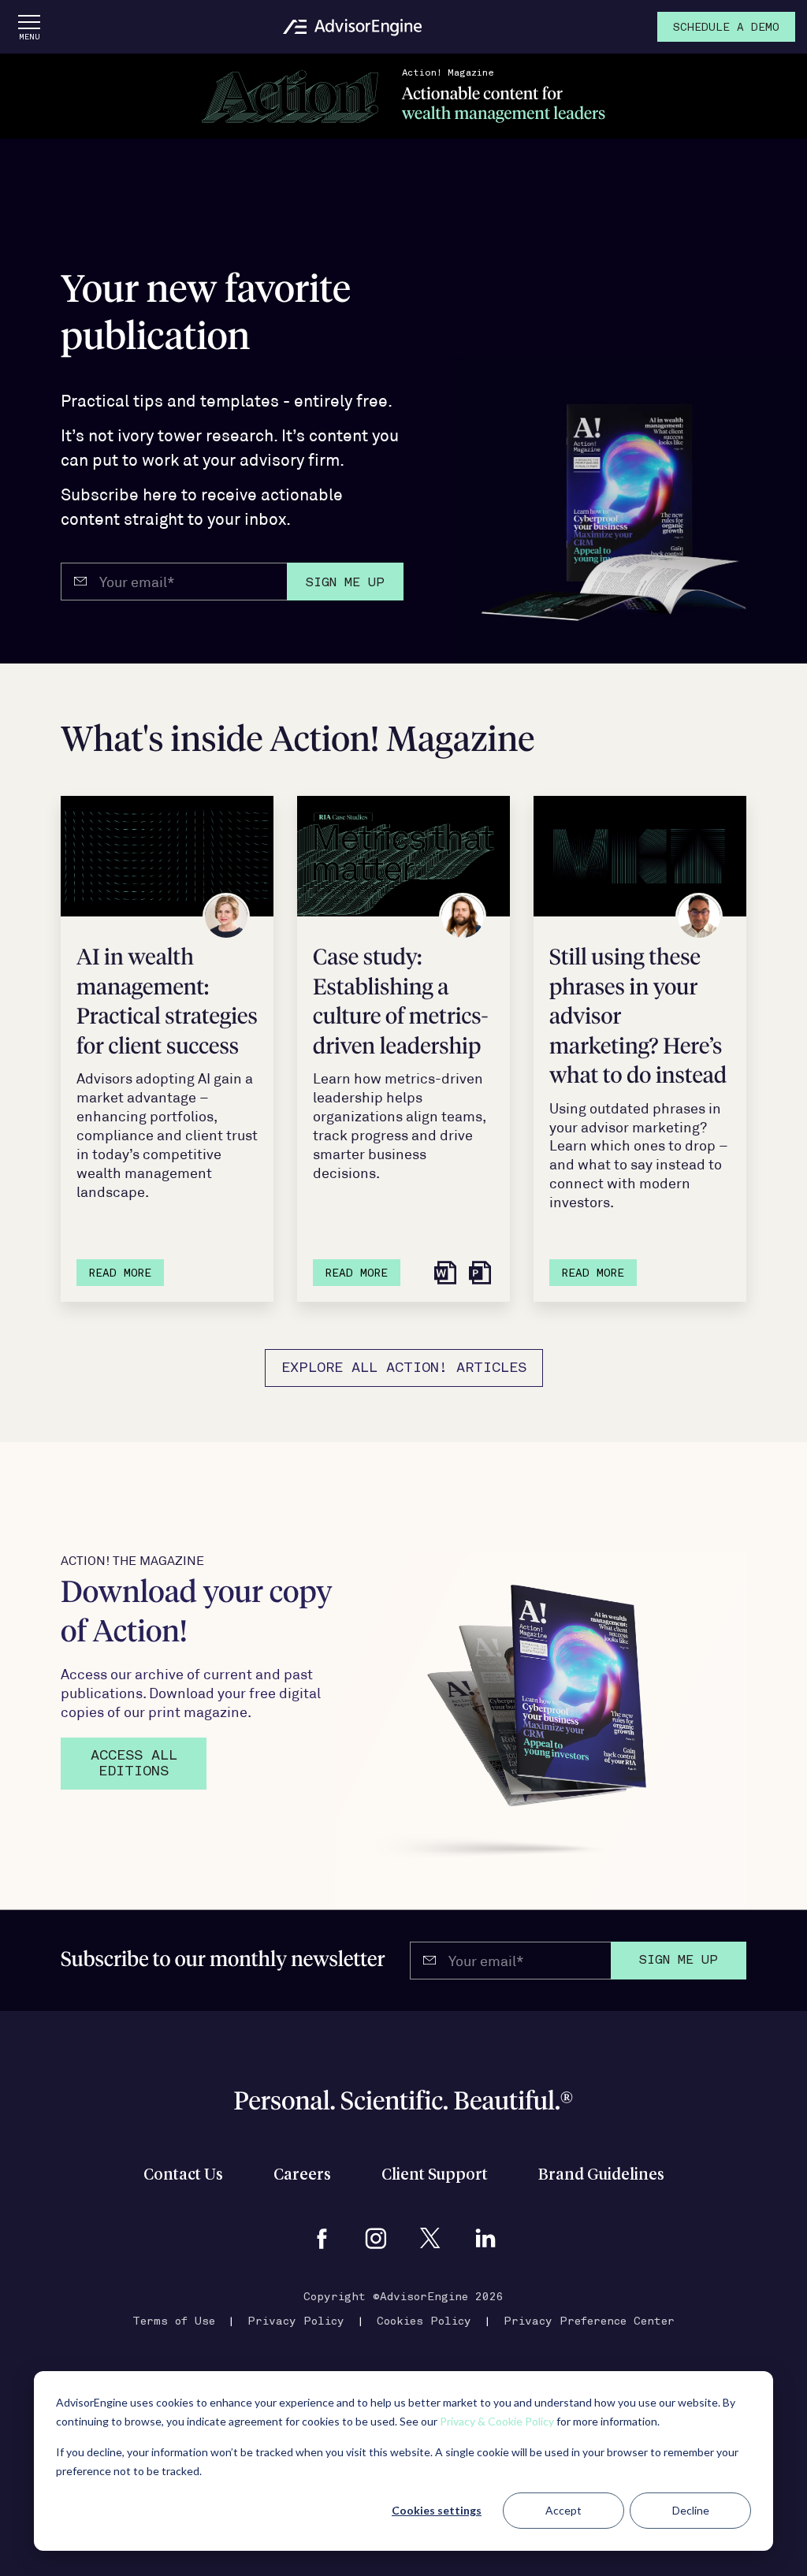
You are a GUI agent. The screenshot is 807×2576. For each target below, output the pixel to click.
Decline (691, 2510)
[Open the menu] (29, 27)
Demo (726, 28)
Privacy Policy (296, 2322)
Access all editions (134, 1764)
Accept (563, 2510)
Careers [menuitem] (302, 2175)
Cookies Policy (424, 2322)
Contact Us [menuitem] (183, 2175)
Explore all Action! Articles (404, 1368)
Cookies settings (437, 2510)
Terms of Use (174, 2322)
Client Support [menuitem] (435, 2175)
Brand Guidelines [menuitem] (601, 2175)
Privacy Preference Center (589, 2322)
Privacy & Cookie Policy (497, 2421)
